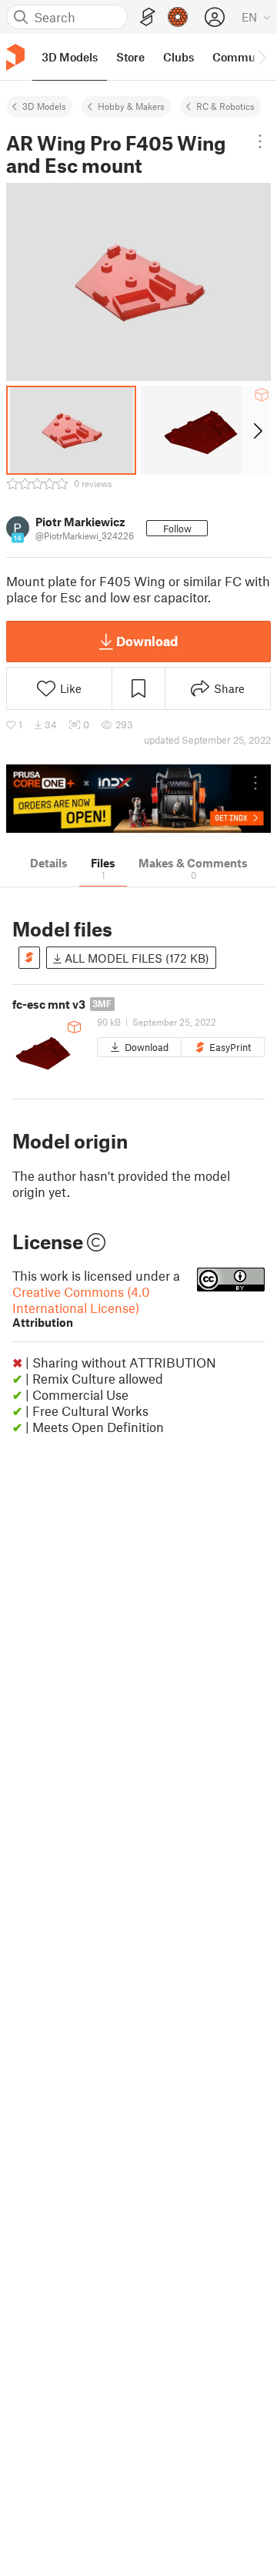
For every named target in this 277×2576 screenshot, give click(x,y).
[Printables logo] (15, 57)
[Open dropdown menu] (260, 141)
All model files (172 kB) (135, 958)
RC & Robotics (225, 106)
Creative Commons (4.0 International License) (81, 1306)
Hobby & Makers (131, 106)
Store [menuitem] (130, 57)
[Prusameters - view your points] (178, 17)
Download (147, 641)
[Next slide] (257, 430)
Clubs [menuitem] (179, 57)
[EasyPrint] (148, 17)
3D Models (44, 106)
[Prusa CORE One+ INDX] (138, 799)
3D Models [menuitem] (70, 57)
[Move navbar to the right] (262, 57)
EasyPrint (230, 1047)
